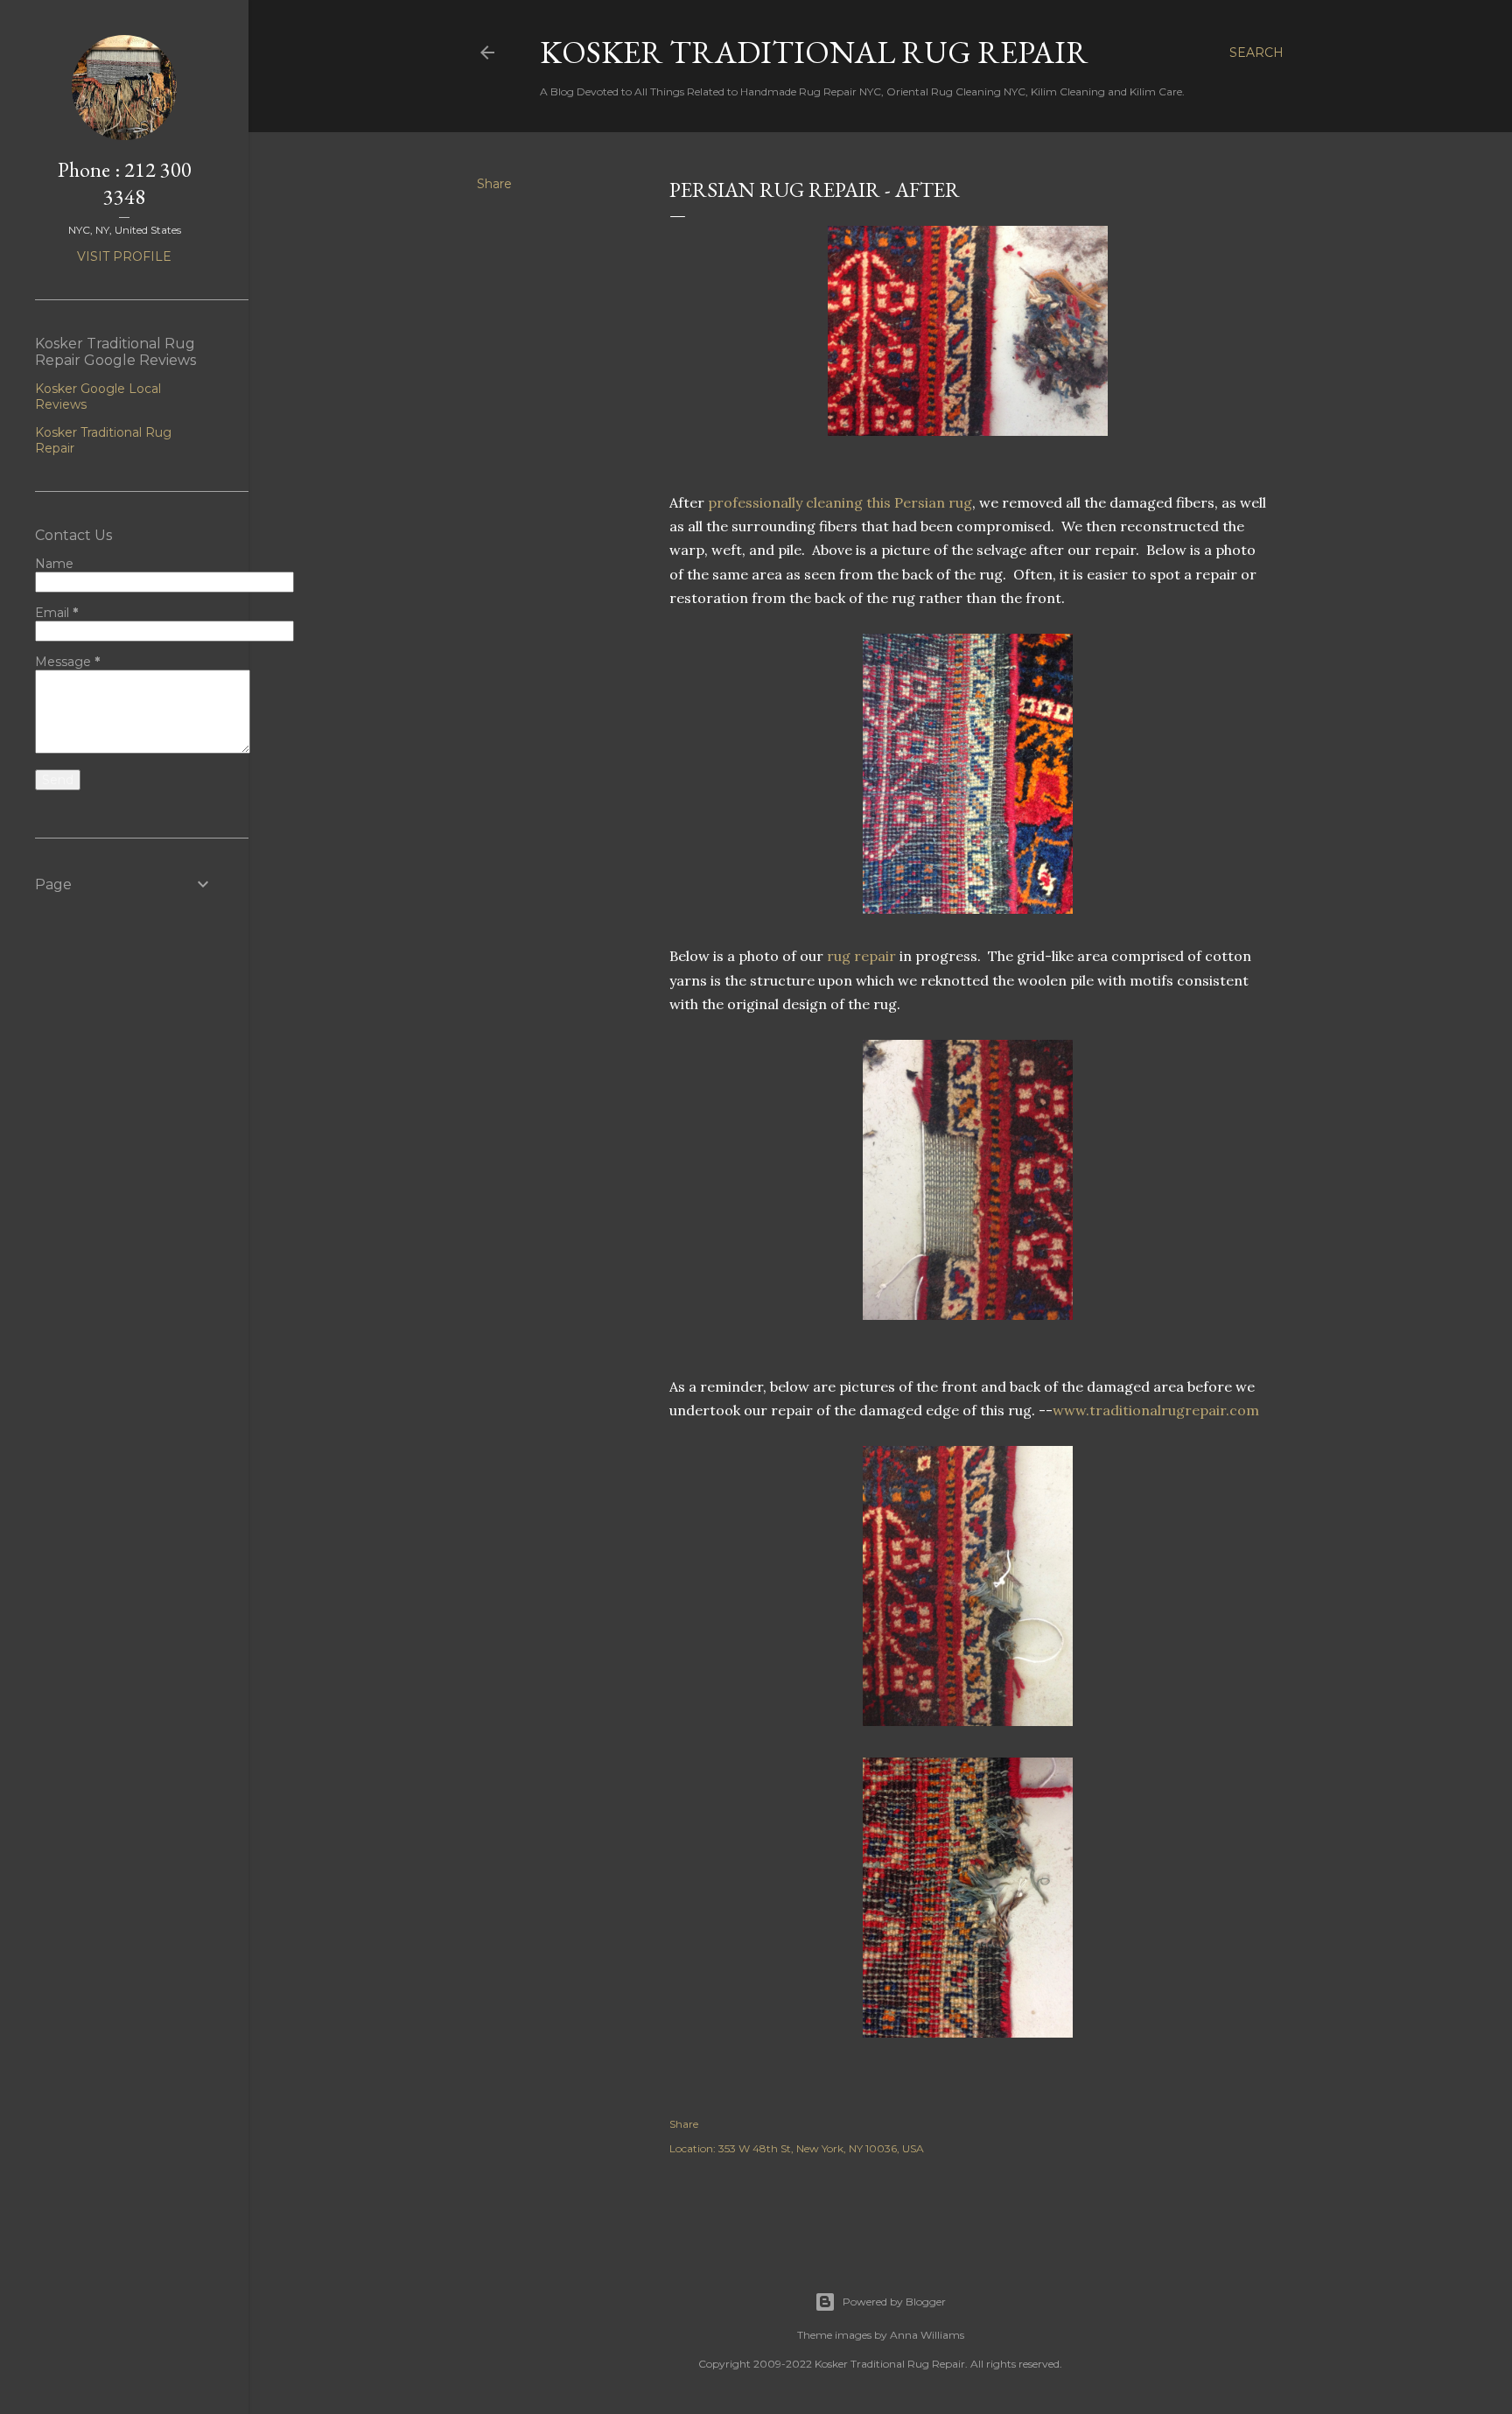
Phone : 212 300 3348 (125, 183)
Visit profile (124, 256)
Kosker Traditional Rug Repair (814, 52)
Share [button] (494, 184)
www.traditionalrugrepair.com (1156, 1410)
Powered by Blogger (894, 2302)
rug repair (860, 956)
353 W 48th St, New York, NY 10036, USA (821, 2148)
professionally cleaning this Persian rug (838, 502)
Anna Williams (927, 2335)
